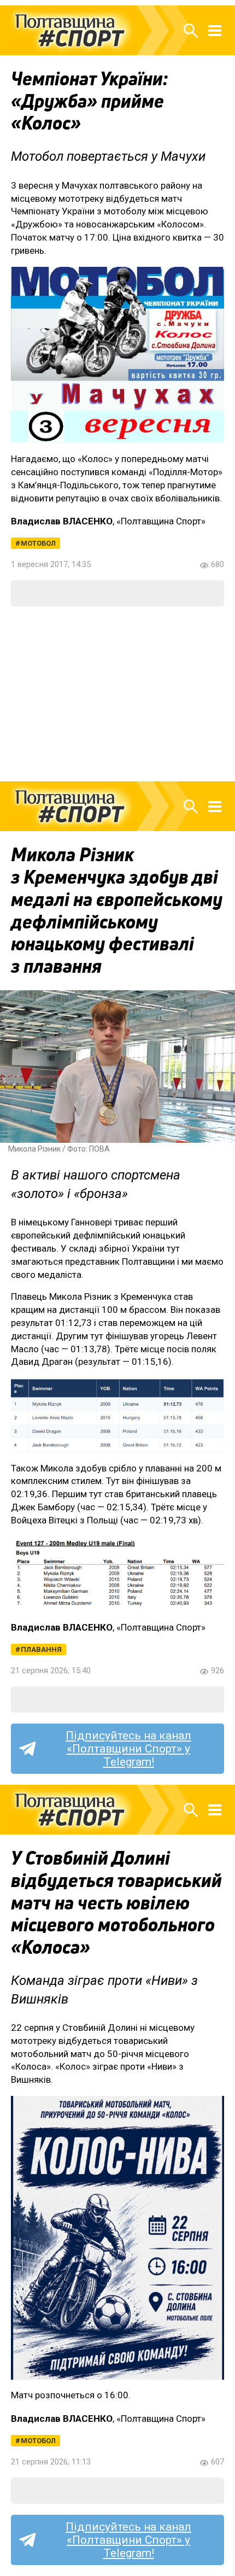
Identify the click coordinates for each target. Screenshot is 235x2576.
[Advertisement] (117, 694)
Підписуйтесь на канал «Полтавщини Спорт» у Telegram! (128, 1749)
